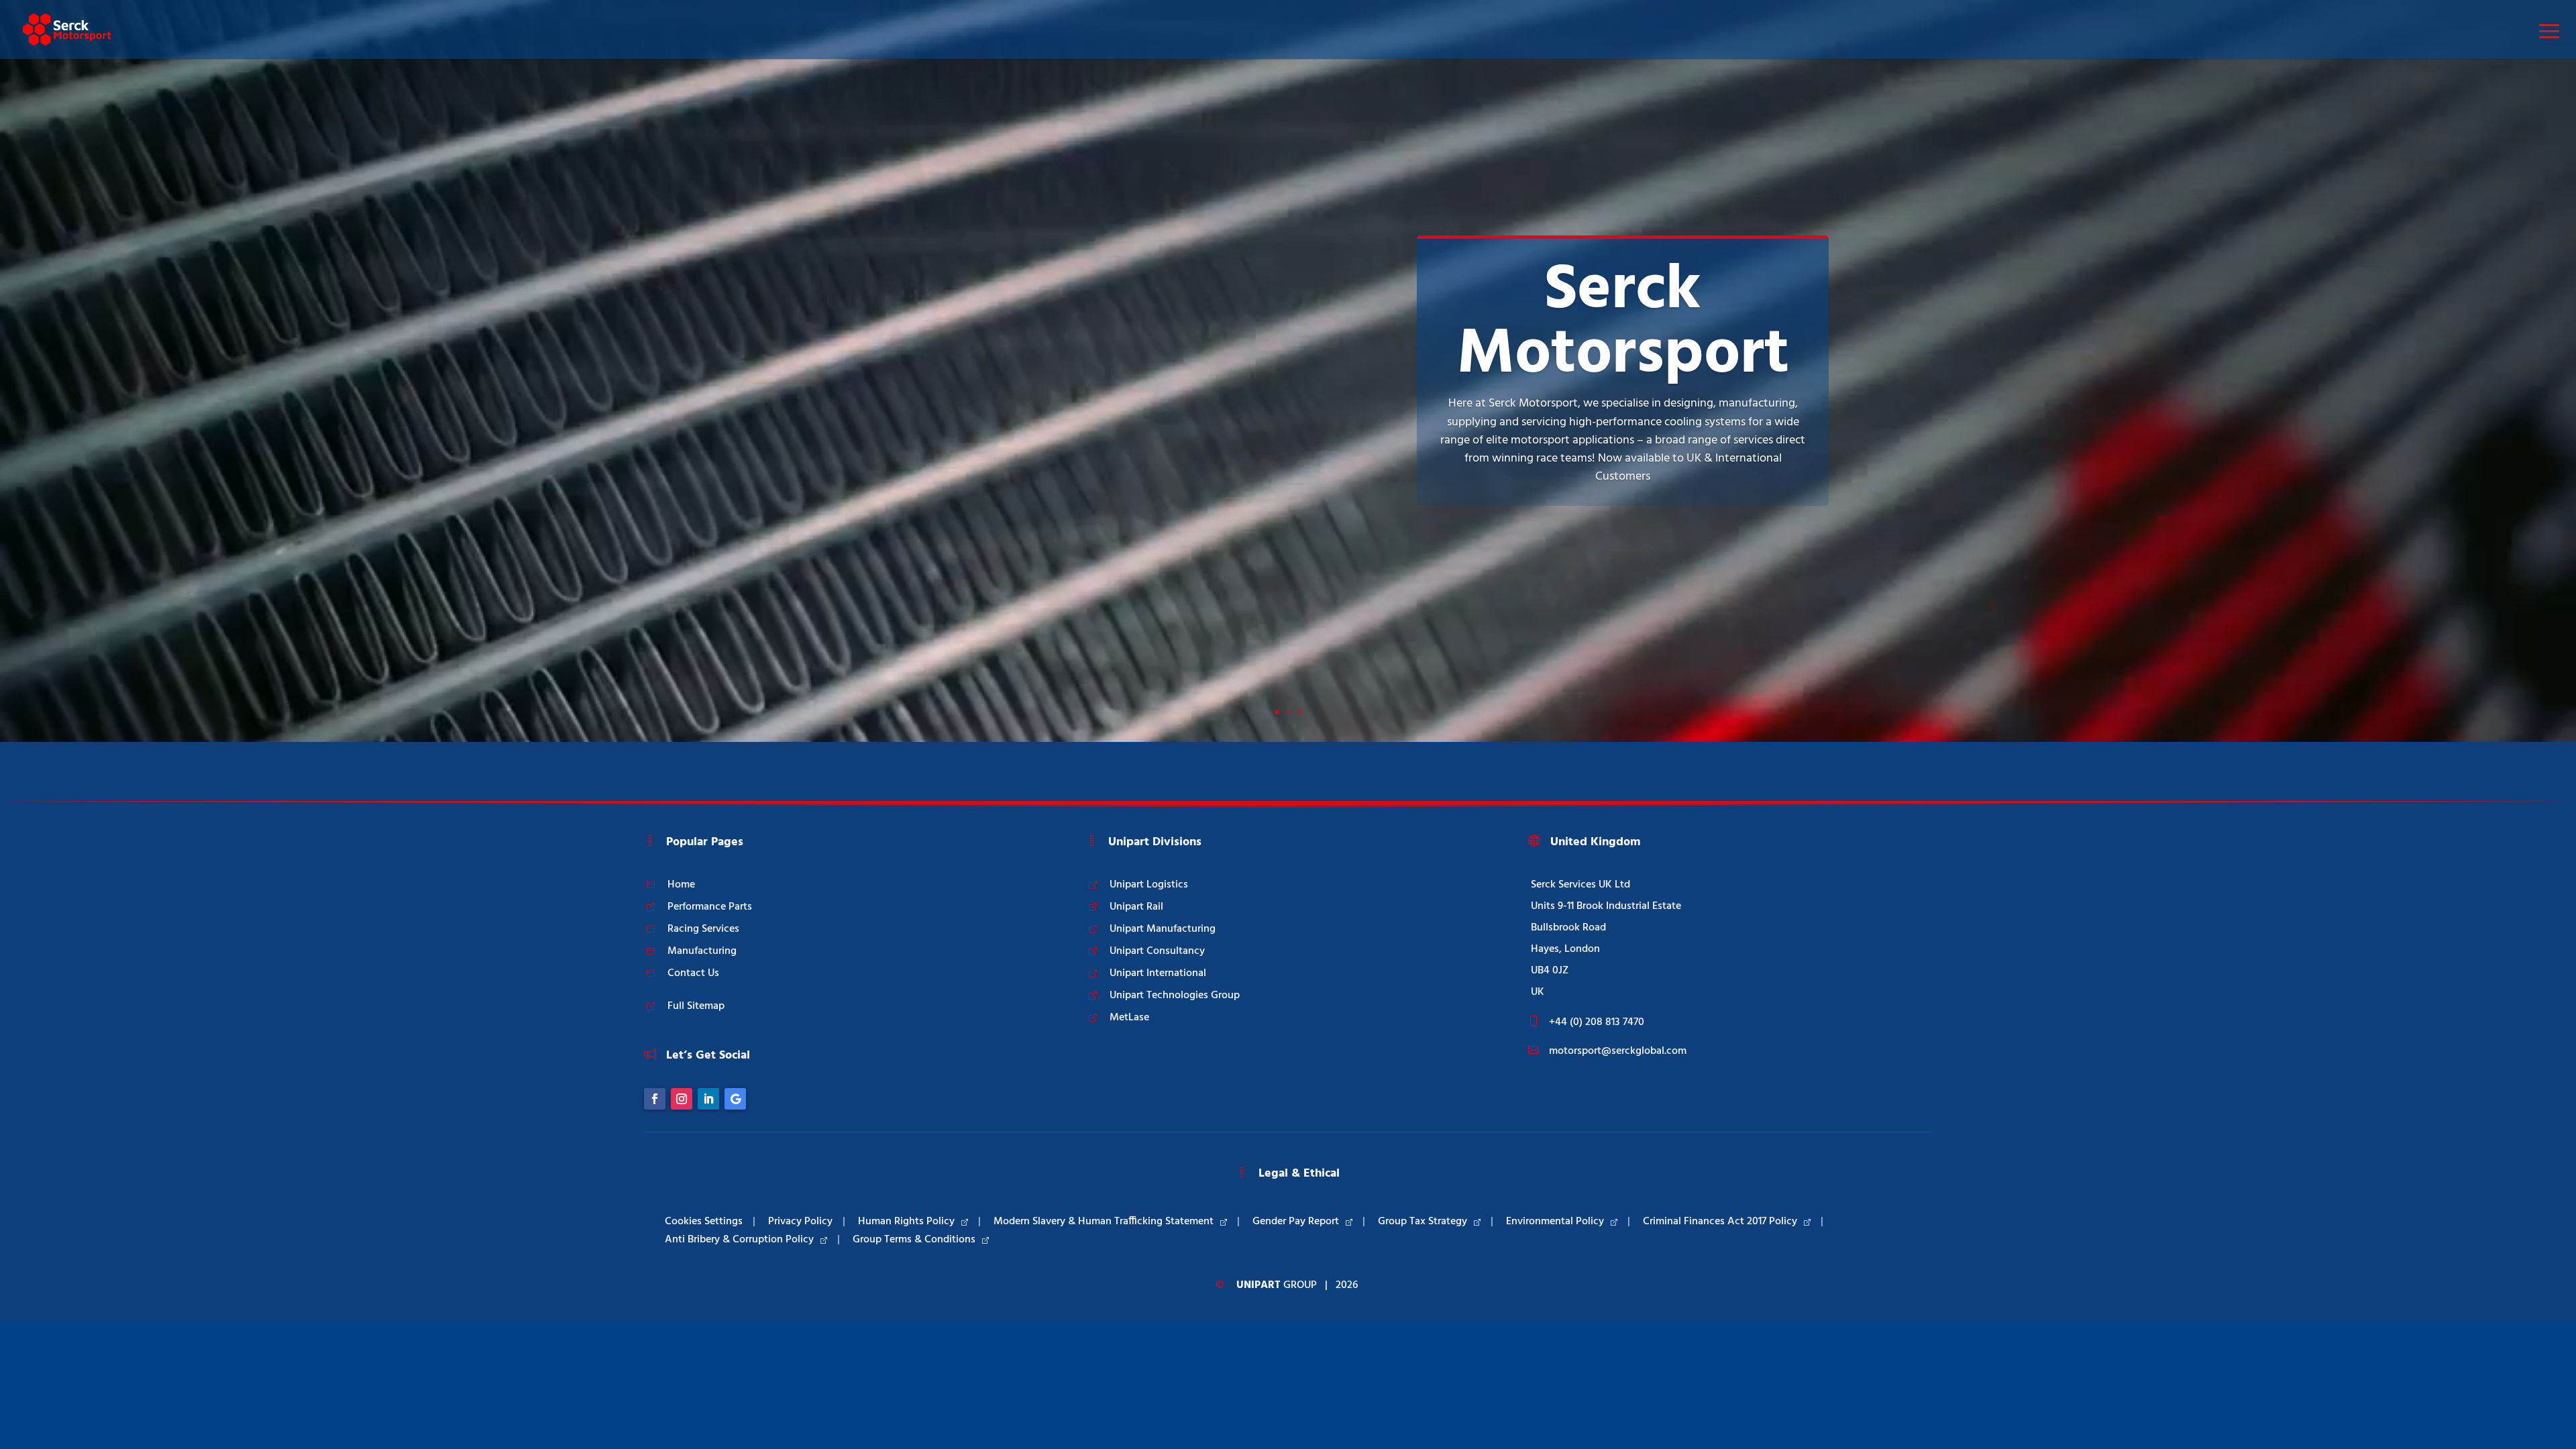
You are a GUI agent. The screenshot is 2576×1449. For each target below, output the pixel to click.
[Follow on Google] (735, 1099)
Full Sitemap (696, 1006)
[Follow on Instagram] (682, 1099)
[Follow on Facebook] (655, 1099)
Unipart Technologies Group (1175, 996)
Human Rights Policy (906, 1222)
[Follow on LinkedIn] (708, 1099)
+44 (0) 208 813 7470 (1597, 1022)
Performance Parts (710, 907)
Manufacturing (702, 951)
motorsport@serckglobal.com (1618, 1051)
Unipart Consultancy (1157, 951)
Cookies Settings (704, 1222)
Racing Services (703, 929)
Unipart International (1158, 973)
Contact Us (693, 973)
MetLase (1129, 1018)
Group (1277, 1285)
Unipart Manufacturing (1163, 929)
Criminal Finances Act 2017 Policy (1720, 1222)
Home (681, 885)
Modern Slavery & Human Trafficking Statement (1104, 1222)
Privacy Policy (800, 1222)
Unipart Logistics (1149, 885)
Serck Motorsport (1623, 323)
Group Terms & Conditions (914, 1240)
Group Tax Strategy (1423, 1222)
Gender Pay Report (1296, 1222)
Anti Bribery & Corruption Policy (739, 1240)
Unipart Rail (1136, 907)
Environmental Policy (1555, 1222)
